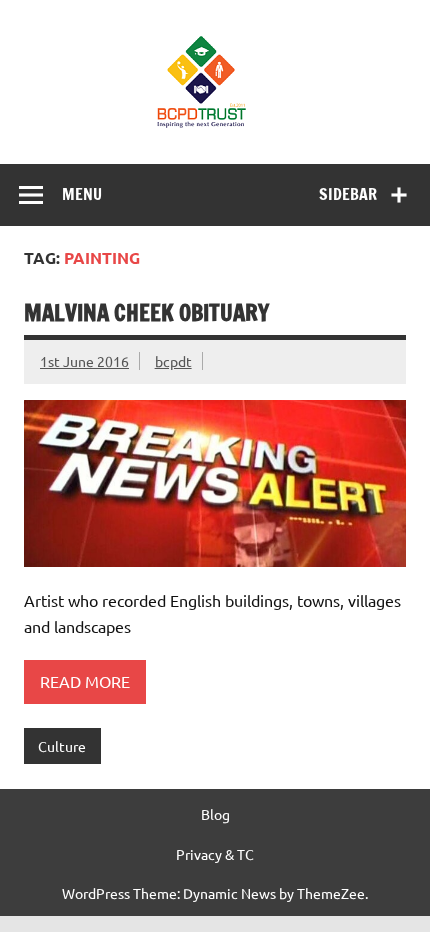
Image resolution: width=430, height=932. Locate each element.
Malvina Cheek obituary (146, 312)
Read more (85, 681)
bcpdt (173, 361)
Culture (62, 746)
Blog (215, 814)
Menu (82, 194)
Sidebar (348, 194)
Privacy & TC (215, 854)
